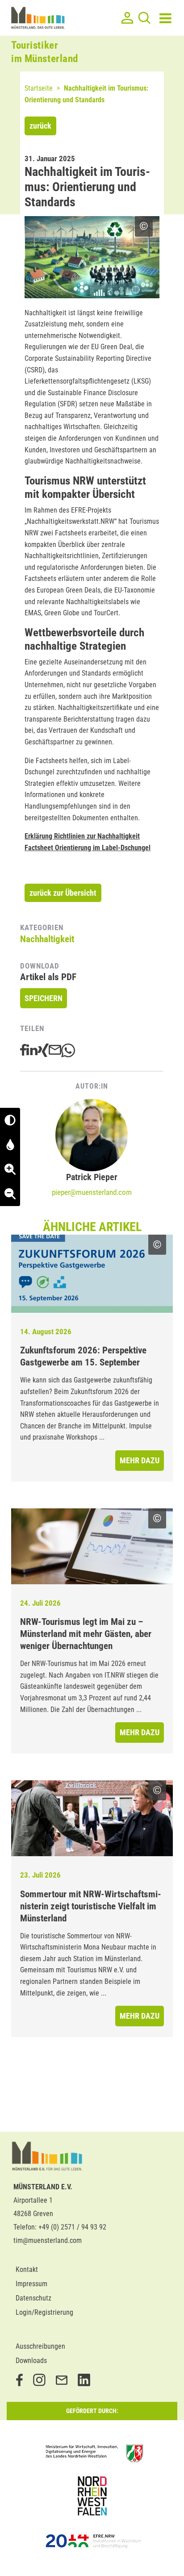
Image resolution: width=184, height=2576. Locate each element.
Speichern (44, 998)
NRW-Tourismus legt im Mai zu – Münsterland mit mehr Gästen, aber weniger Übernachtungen (86, 1634)
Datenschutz (33, 2298)
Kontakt (27, 2269)
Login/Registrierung (44, 2312)
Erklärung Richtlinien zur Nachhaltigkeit (82, 836)
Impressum (31, 2284)
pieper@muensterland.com (92, 1192)
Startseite (39, 88)
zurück (40, 126)
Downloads (31, 2361)
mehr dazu (140, 1460)
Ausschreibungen (40, 2346)
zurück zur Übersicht (63, 893)
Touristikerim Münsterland (45, 52)
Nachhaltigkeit (47, 939)
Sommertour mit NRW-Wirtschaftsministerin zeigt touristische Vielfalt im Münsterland (91, 1906)
